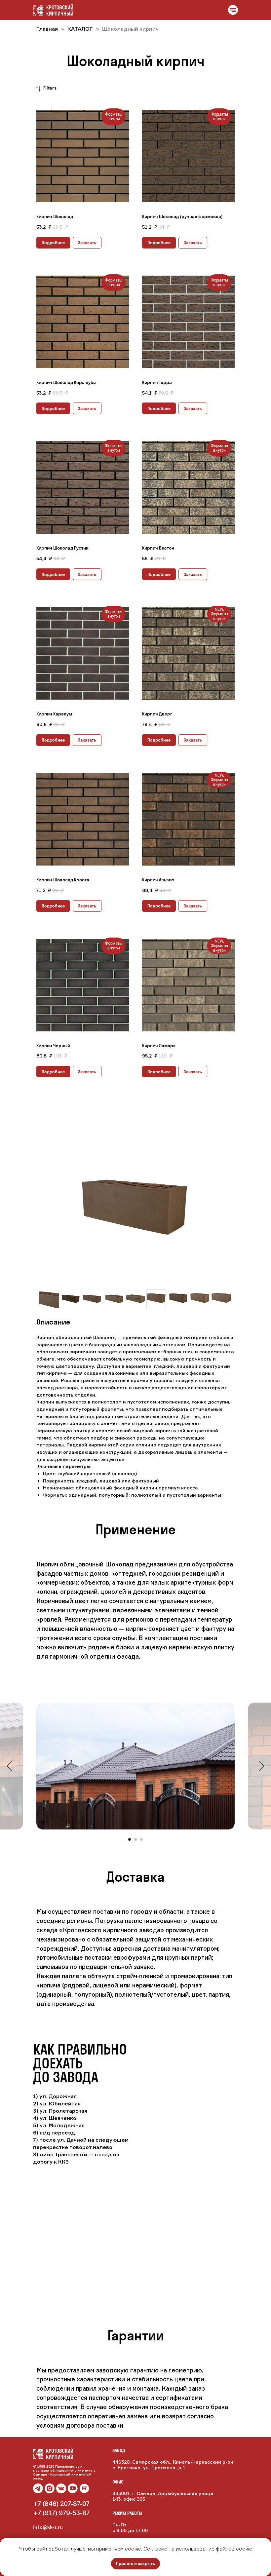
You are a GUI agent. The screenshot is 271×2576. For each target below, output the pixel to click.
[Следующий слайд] (262, 1766)
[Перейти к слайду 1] (130, 1839)
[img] (61, 2488)
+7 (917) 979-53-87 (61, 2513)
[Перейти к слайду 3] (141, 1839)
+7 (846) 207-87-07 (61, 2504)
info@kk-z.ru (48, 2527)
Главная (47, 29)
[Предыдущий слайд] (9, 1766)
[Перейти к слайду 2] (135, 1839)
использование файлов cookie (214, 2549)
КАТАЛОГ (81, 29)
